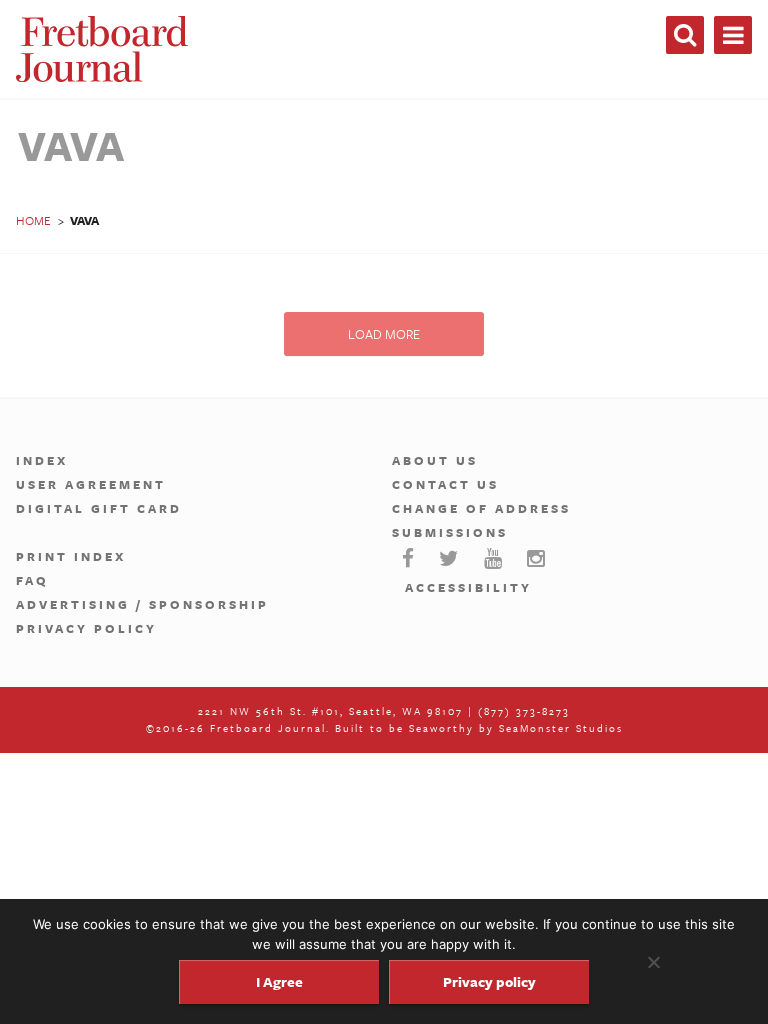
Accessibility (468, 587)
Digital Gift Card (99, 508)
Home (33, 220)
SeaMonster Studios (561, 728)
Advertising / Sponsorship (142, 604)
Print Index (71, 556)
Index (42, 460)
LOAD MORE (384, 334)
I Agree (279, 981)
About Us (435, 460)
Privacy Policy (86, 628)
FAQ (32, 580)
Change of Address (481, 508)
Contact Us (445, 484)
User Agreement (91, 484)
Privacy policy (489, 981)
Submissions (450, 532)
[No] (653, 962)
